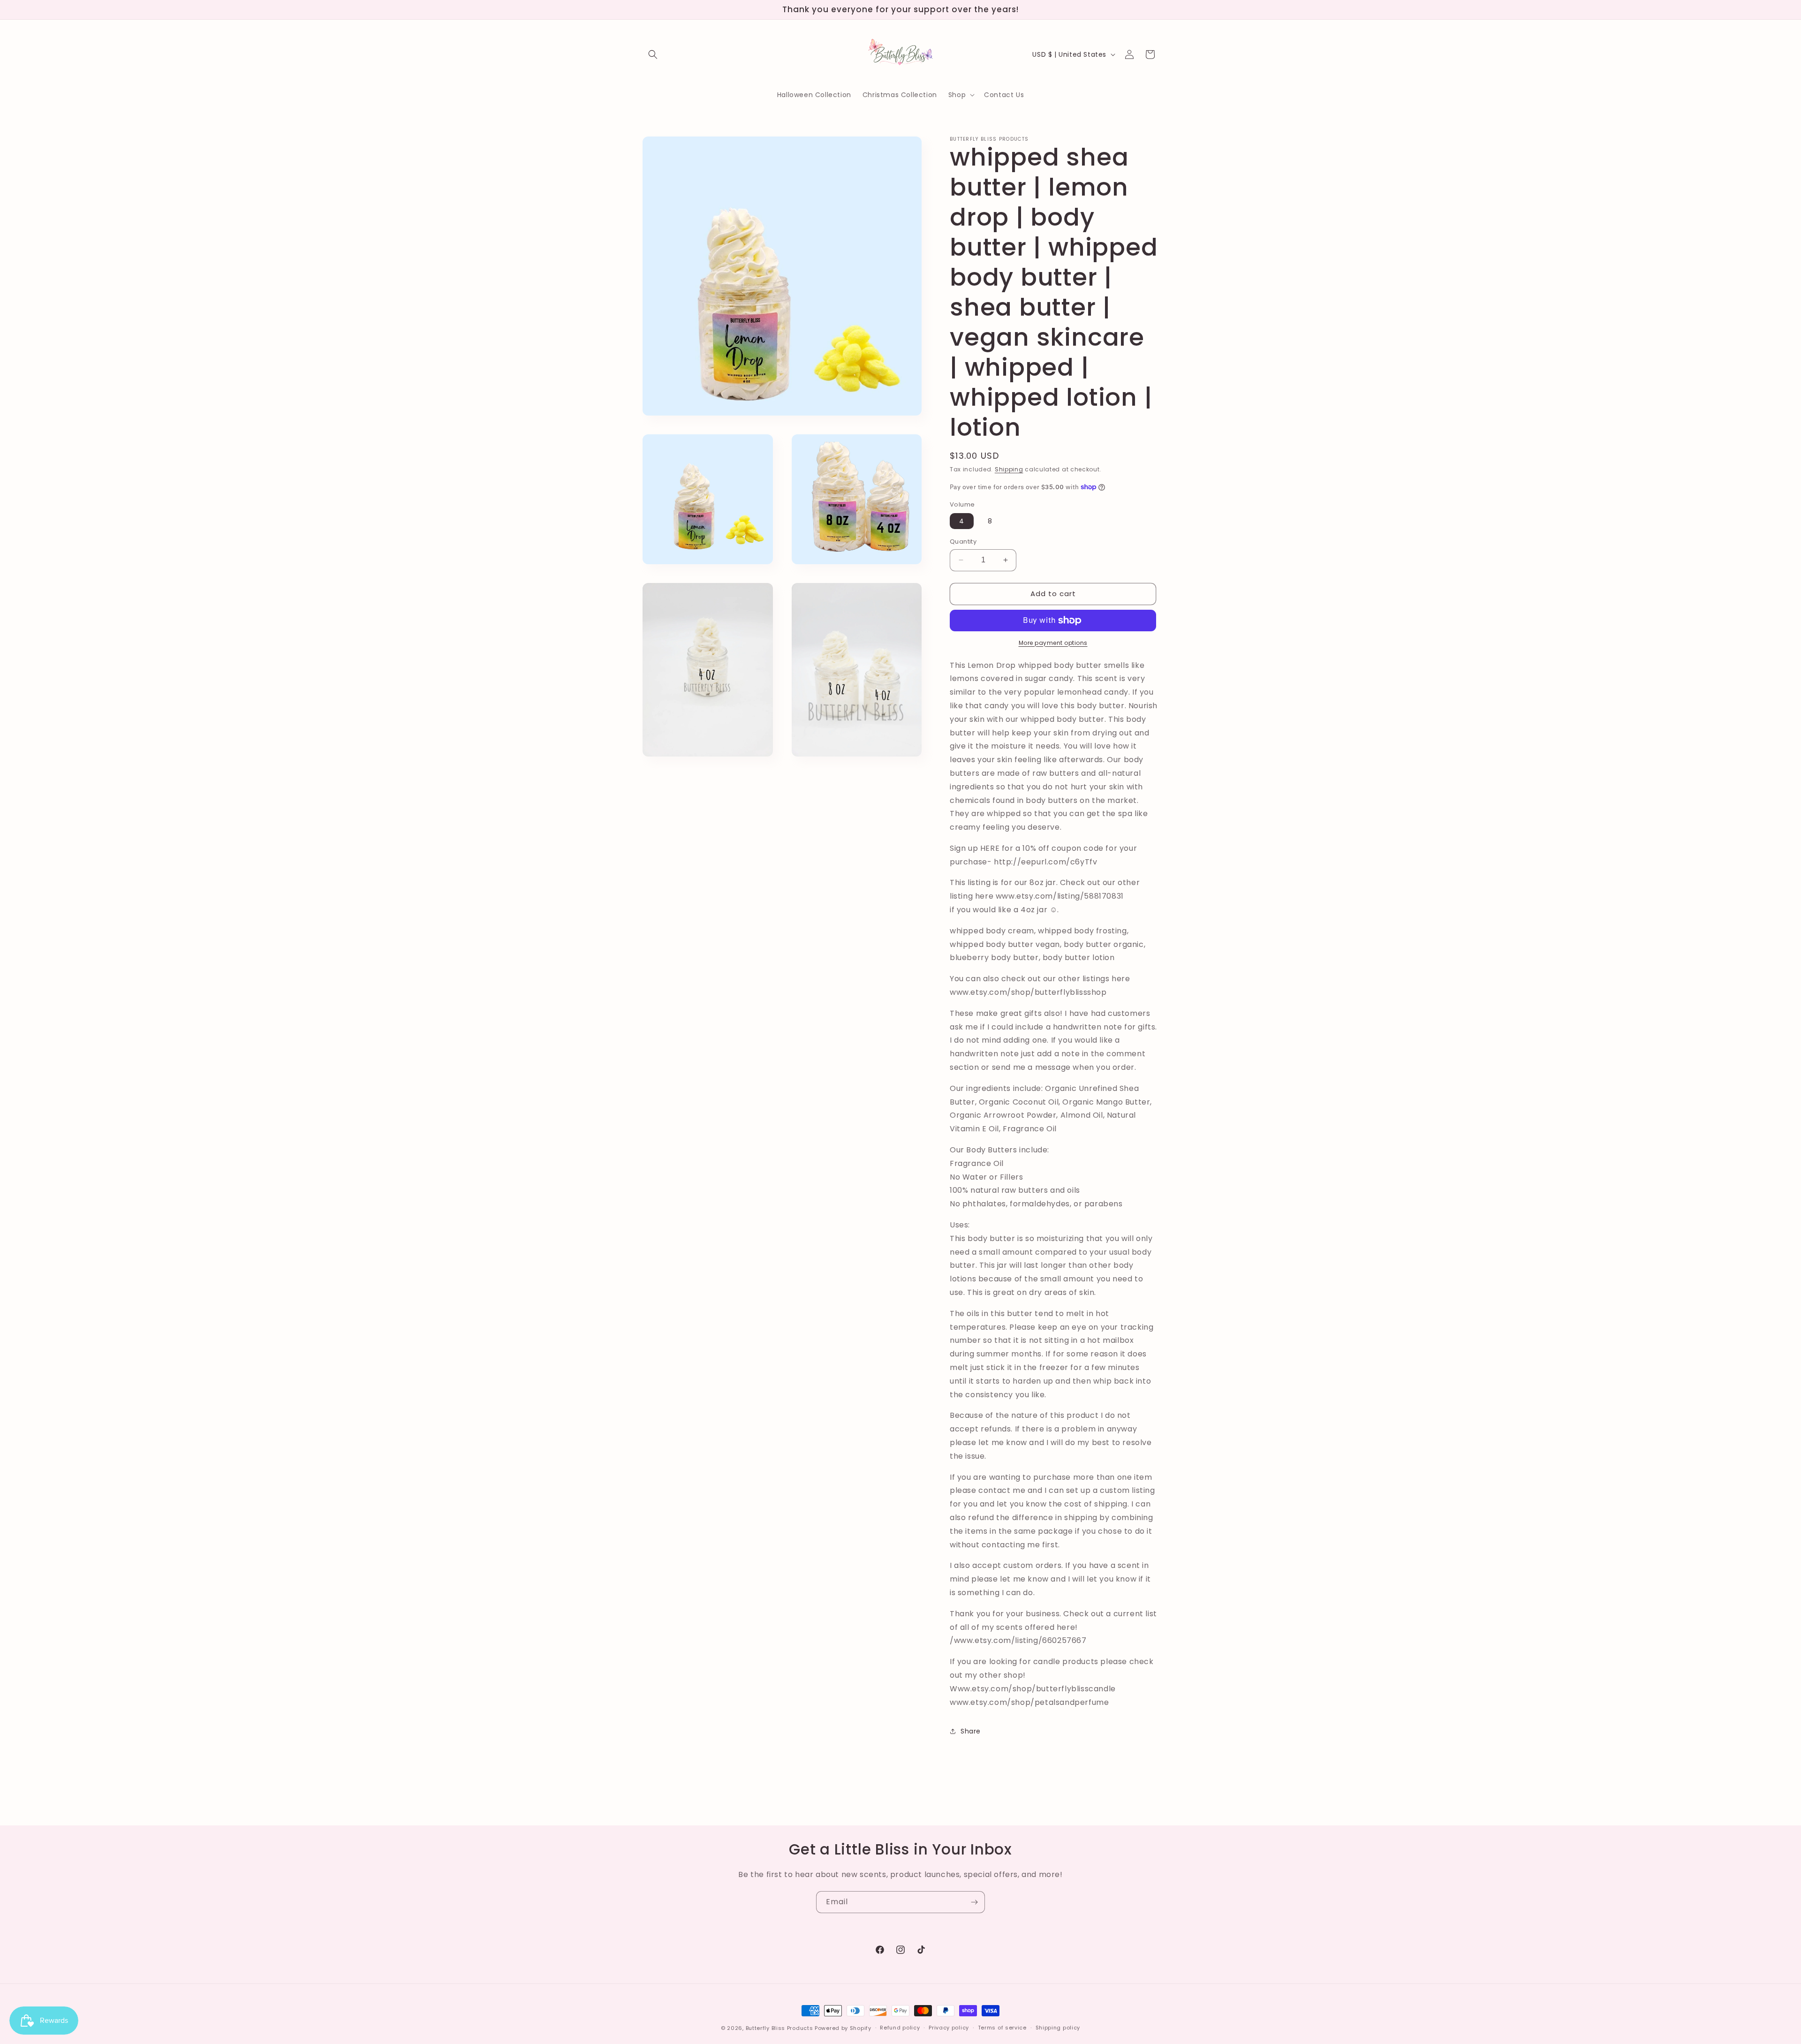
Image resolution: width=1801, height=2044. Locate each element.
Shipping (1009, 469)
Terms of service (1002, 2028)
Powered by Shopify (843, 2028)
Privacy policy (949, 2028)
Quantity (963, 541)
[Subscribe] (974, 1902)
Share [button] (971, 1731)
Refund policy (900, 2028)
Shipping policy (1058, 2028)
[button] (653, 54)
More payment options (1053, 643)
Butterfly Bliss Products (779, 2028)
